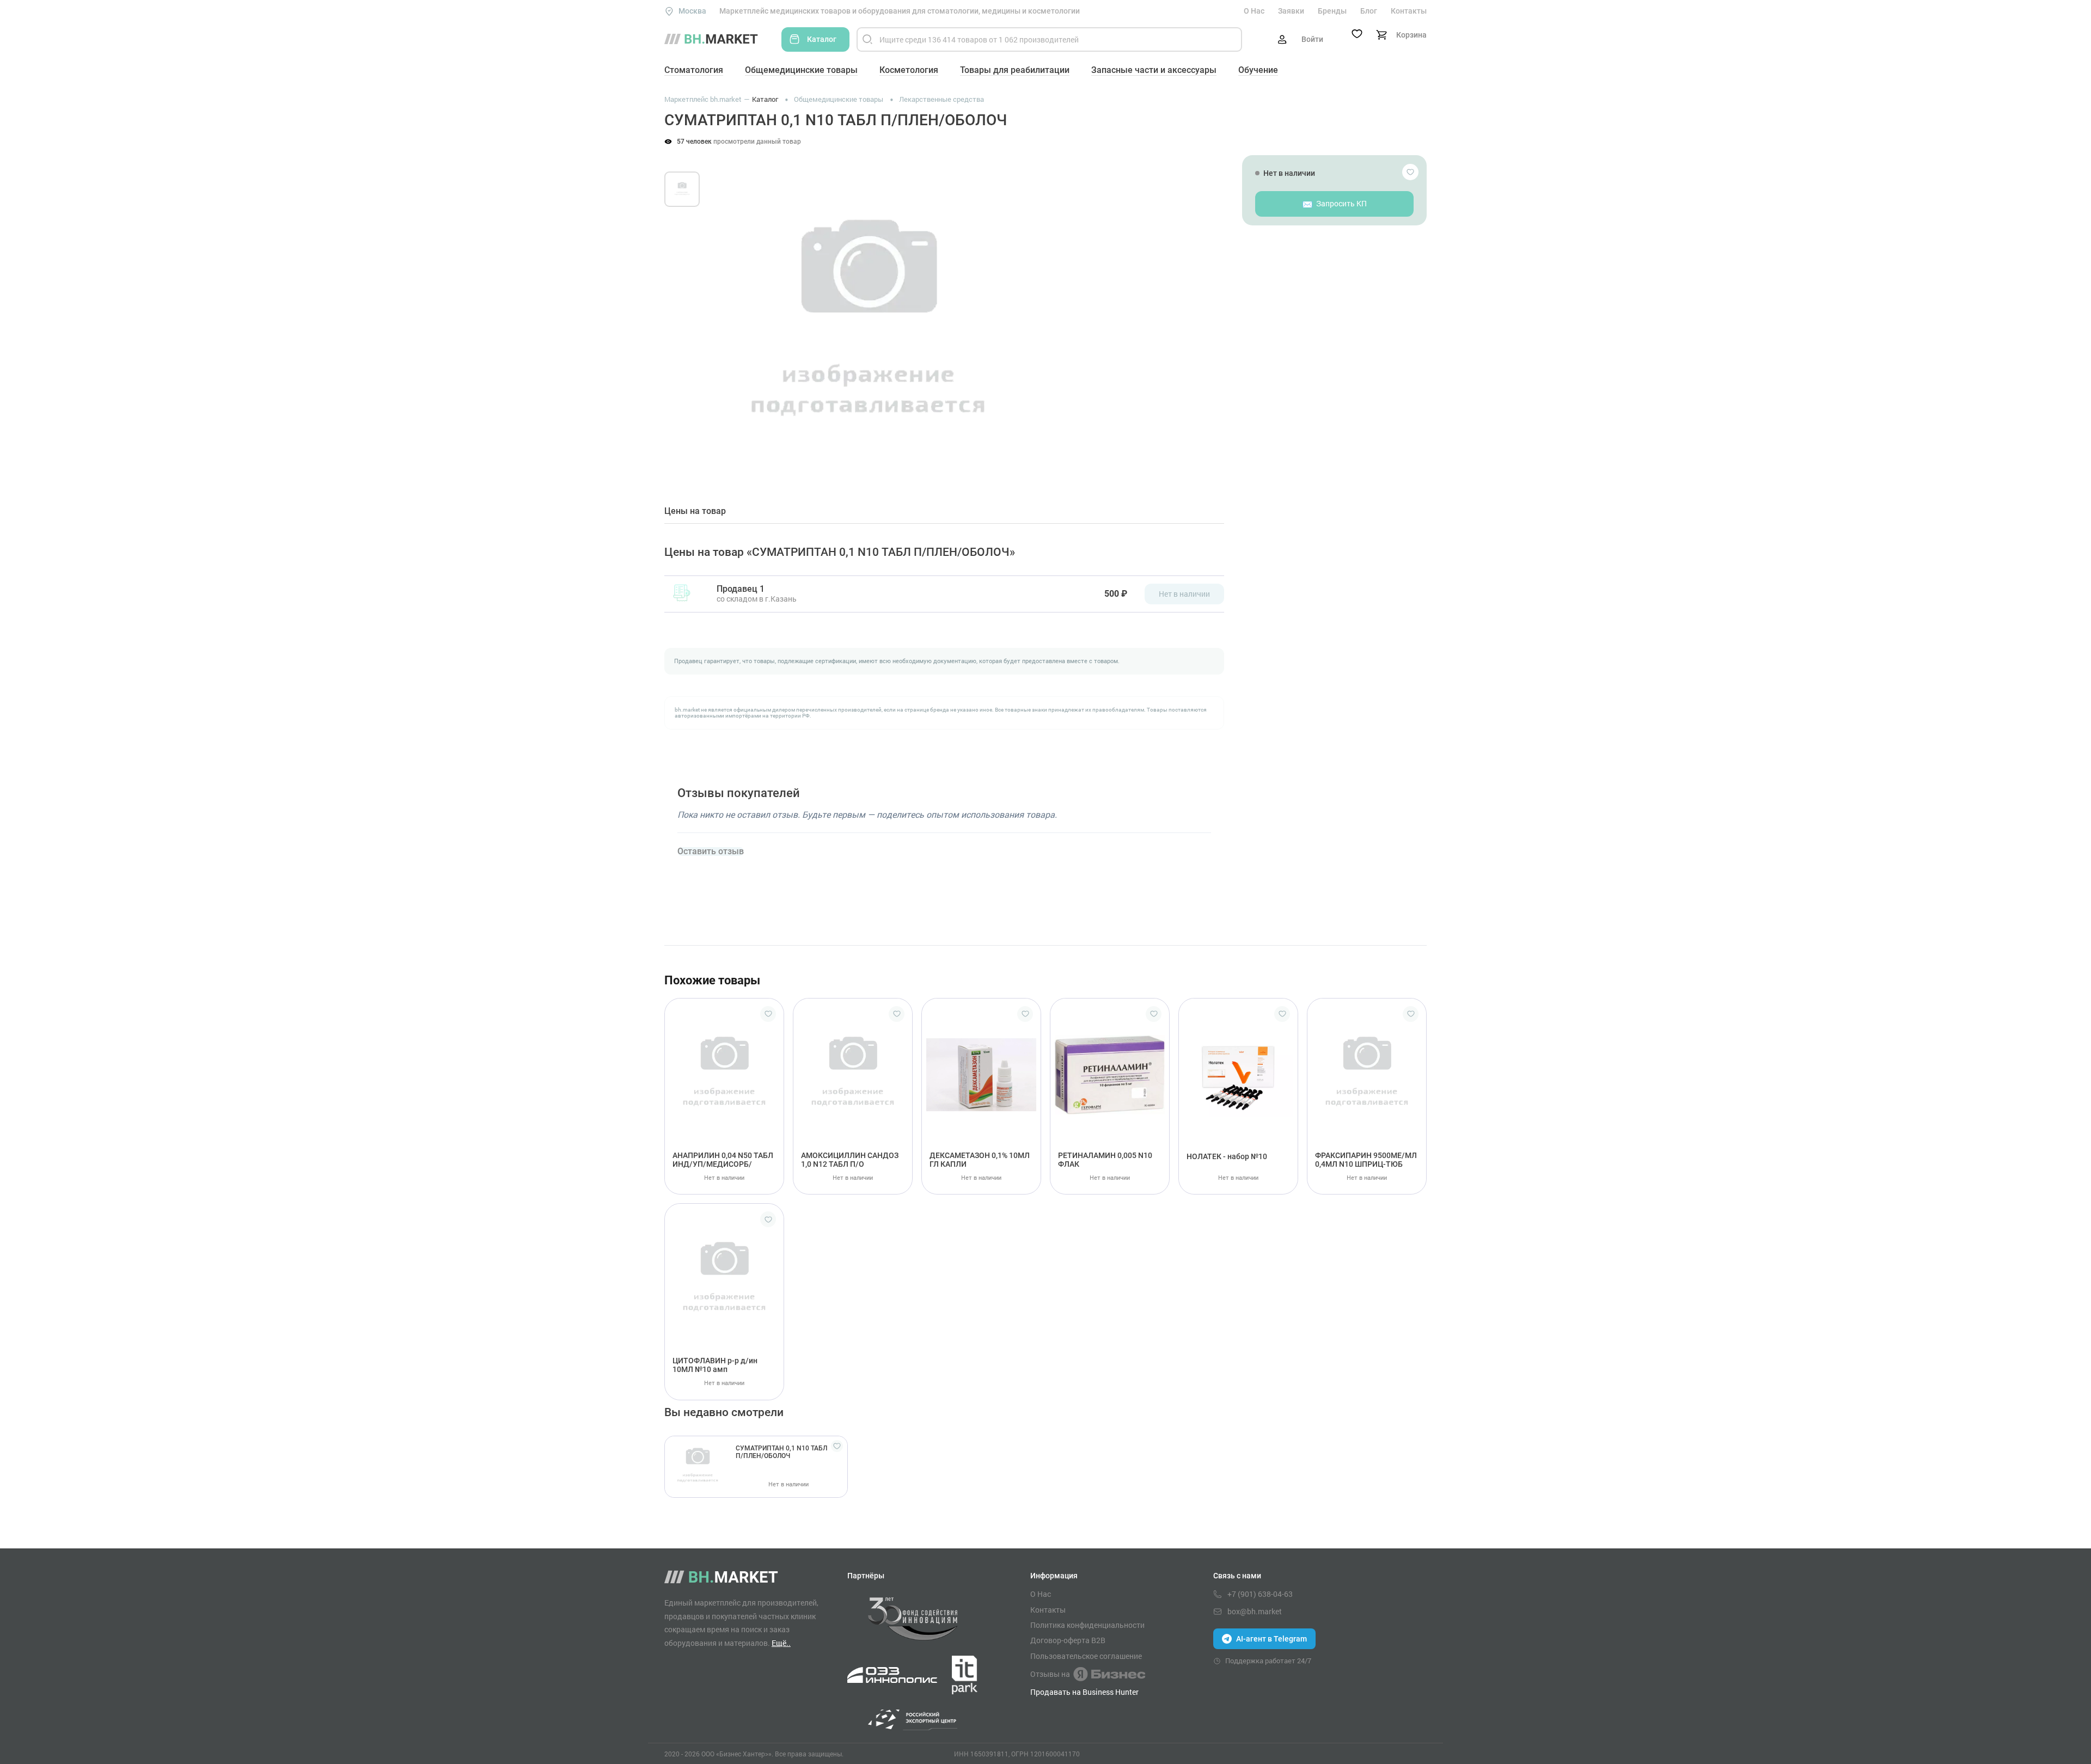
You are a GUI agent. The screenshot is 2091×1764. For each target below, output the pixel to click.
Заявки (1291, 11)
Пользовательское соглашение (1086, 1656)
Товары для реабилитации (1015, 70)
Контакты (1409, 11)
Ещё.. (781, 1643)
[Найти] (867, 39)
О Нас (1254, 11)
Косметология (909, 70)
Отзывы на (1050, 1674)
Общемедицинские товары (801, 70)
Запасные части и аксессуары (1154, 70)
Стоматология (694, 70)
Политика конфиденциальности (1087, 1625)
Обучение (1258, 70)
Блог (1369, 11)
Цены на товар (695, 511)
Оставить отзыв (711, 852)
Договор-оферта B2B (1068, 1640)
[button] (729, 314)
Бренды (1332, 11)
